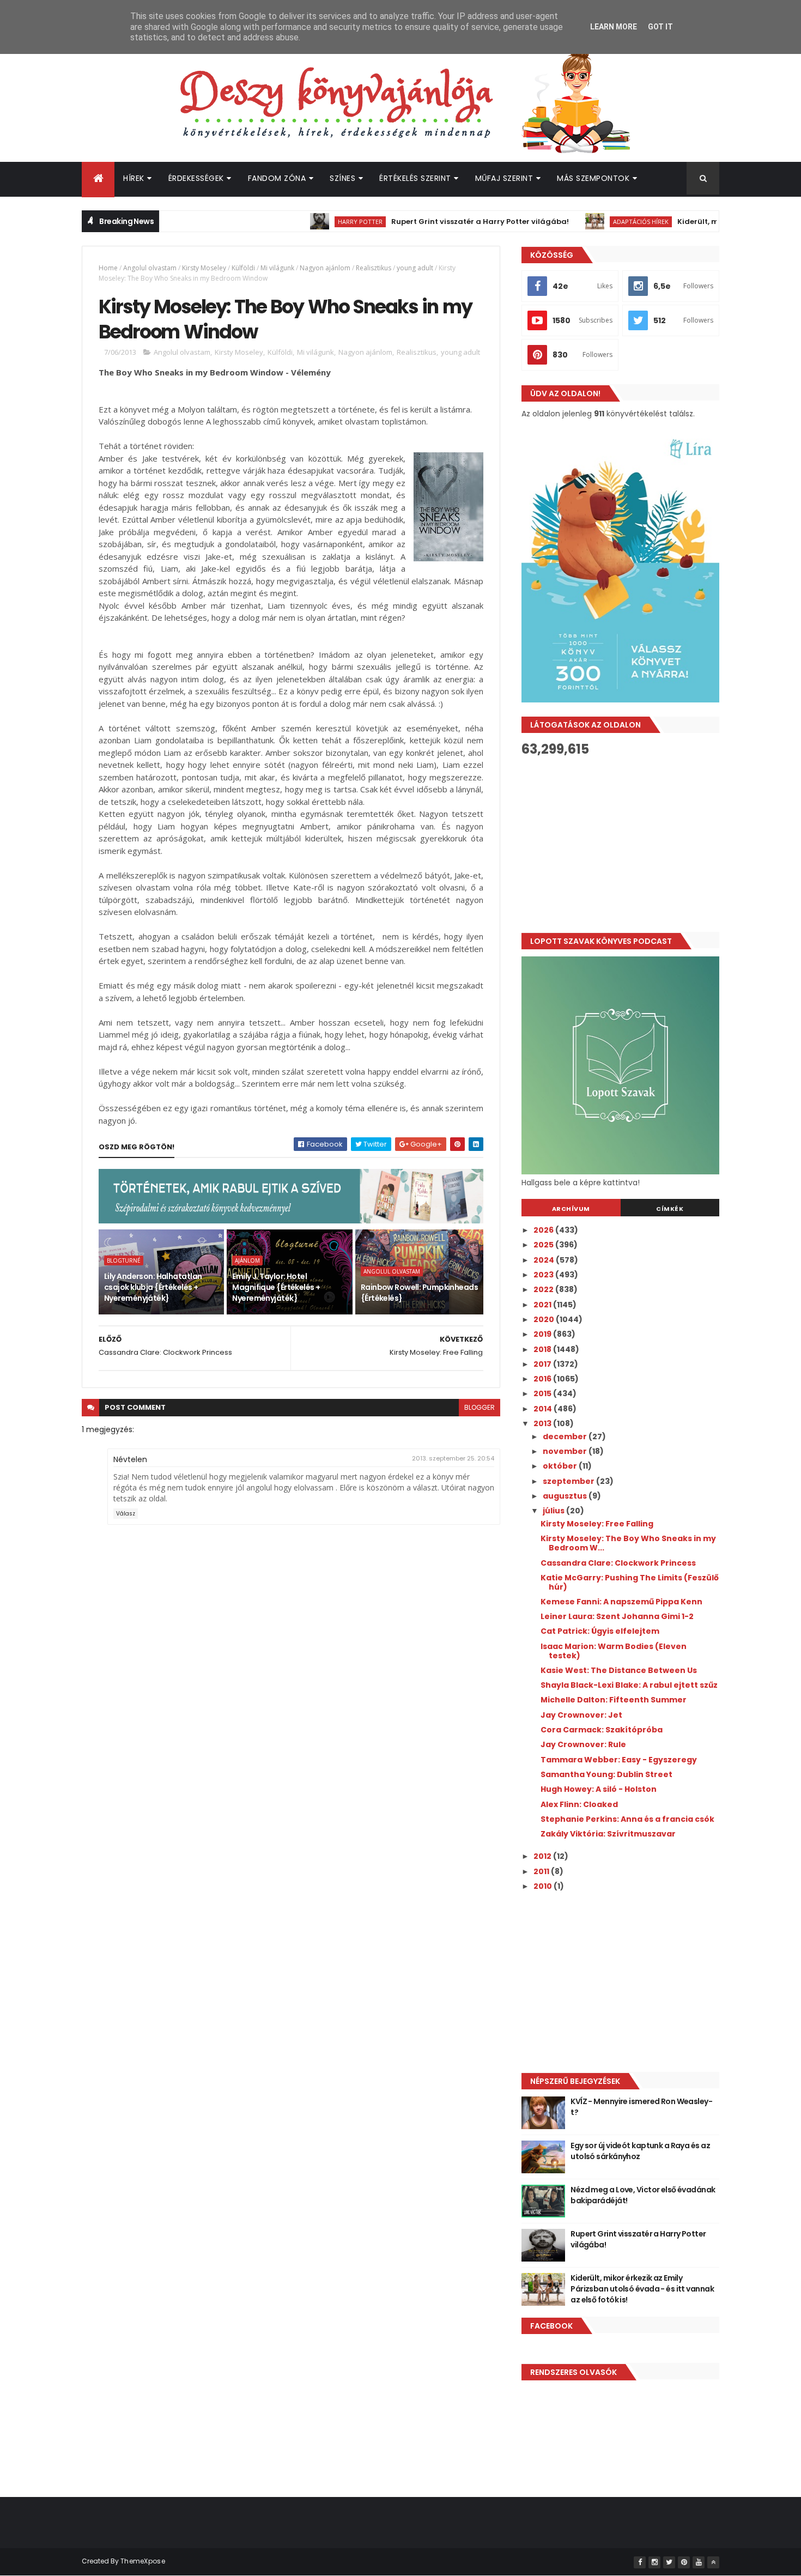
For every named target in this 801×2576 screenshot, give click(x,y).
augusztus (566, 1496)
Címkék (670, 1209)
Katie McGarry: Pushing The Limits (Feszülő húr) (630, 1582)
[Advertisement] (620, 845)
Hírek (134, 178)
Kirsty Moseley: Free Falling (597, 1524)
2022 (544, 1289)
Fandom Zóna (277, 178)
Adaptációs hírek (596, 222)
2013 (543, 1423)
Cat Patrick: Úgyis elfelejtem (600, 1631)
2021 (543, 1305)
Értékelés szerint (415, 178)
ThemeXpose (143, 2561)
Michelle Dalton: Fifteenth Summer (614, 1700)
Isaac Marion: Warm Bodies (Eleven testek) (614, 1651)
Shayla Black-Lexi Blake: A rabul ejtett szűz (629, 1685)
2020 (545, 1319)
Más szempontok (593, 178)
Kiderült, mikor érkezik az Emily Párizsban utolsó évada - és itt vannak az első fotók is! (642, 2289)
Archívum (571, 1209)
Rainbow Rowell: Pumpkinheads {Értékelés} (419, 1293)
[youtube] (699, 2562)
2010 (544, 1886)
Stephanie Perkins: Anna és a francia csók (627, 1819)
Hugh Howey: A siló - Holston (599, 1789)
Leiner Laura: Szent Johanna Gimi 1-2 (617, 1616)
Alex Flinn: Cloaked (579, 1804)
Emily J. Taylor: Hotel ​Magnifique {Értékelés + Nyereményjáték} (276, 1287)
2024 (545, 1260)
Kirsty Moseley (204, 268)
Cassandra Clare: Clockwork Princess (618, 1563)
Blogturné (124, 1260)
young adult (415, 268)
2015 (543, 1393)
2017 (543, 1364)
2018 (543, 1349)
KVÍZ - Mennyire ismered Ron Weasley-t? (641, 2107)
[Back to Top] (713, 2562)
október (561, 1466)
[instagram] (654, 2562)
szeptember (569, 1481)
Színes (342, 178)
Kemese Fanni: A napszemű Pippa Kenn (621, 1602)
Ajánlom (247, 1260)
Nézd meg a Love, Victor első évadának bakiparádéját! (643, 2195)
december (566, 1437)
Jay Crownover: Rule (583, 1744)
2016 (543, 1379)
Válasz (126, 1514)
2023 (544, 1275)
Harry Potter (315, 222)
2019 (543, 1334)
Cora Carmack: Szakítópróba (602, 1730)
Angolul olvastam (150, 268)
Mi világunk (277, 268)
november (566, 1451)
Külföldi (243, 268)
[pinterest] (684, 2562)
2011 (542, 1871)
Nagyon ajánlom (325, 268)
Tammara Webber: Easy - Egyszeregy (619, 1760)
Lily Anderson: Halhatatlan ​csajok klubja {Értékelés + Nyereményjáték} (154, 1287)
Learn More (614, 27)
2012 (543, 1856)
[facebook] (640, 2562)
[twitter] (669, 2562)
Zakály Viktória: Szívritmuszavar (608, 1834)
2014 (544, 1409)
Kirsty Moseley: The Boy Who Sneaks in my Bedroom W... (628, 1543)
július (554, 1511)
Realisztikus (374, 268)
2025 (544, 1245)
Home (108, 268)
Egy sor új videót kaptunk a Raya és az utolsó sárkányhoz (640, 2151)
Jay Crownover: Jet (581, 1715)
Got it (660, 27)
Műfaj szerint (504, 178)
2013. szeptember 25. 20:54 (453, 1458)
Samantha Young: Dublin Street (606, 1774)
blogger (480, 1407)
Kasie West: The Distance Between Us (619, 1670)
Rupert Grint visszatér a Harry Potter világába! (435, 222)
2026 (544, 1230)
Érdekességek (196, 178)
